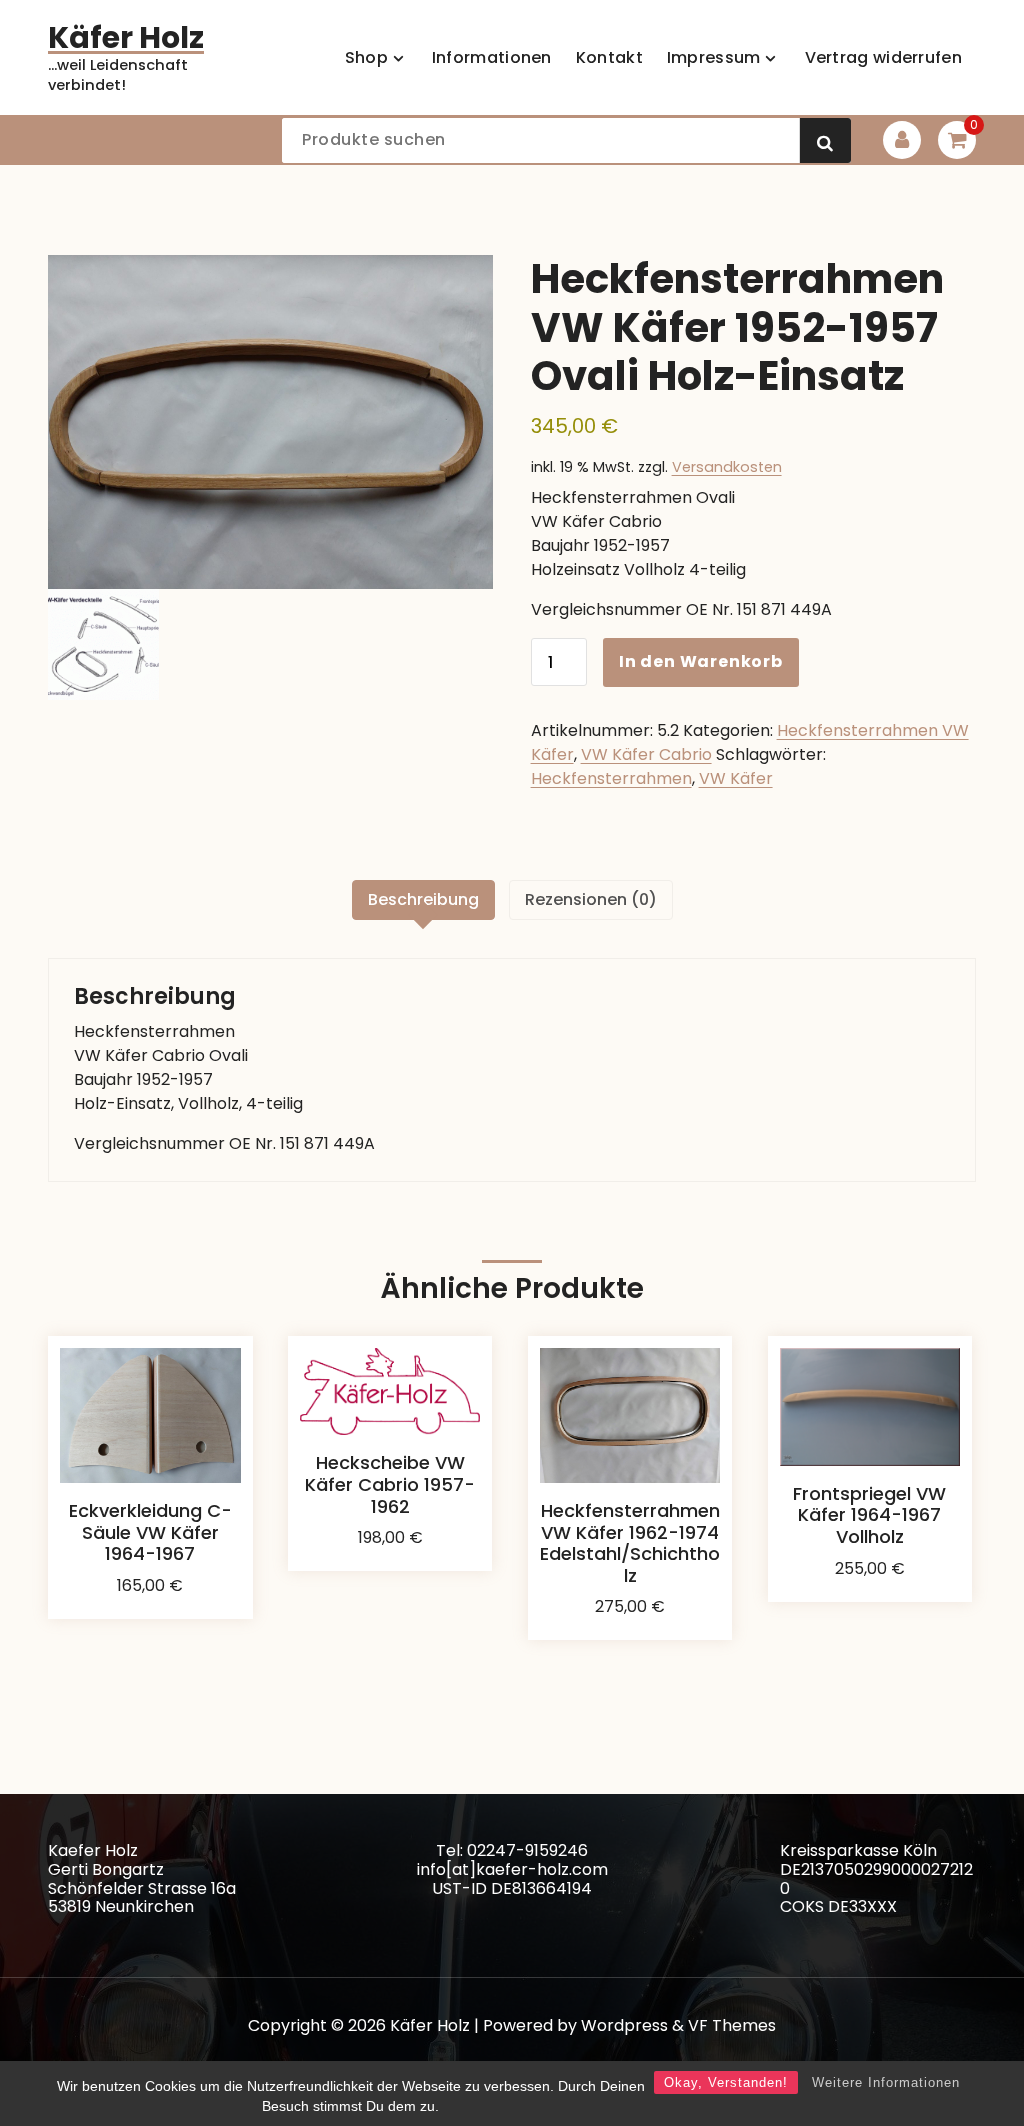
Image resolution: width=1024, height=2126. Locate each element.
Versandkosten (727, 467)
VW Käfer (736, 778)
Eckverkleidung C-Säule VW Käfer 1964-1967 (150, 1532)
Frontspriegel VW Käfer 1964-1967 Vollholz (869, 1515)
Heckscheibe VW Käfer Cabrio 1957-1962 (390, 1484)
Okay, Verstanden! (726, 2082)
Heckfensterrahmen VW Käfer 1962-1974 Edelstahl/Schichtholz (630, 1543)
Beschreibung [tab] (423, 899)
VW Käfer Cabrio (646, 754)
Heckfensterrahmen (611, 778)
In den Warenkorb (701, 661)
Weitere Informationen (886, 2082)
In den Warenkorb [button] (150, 1601)
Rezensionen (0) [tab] (591, 899)
